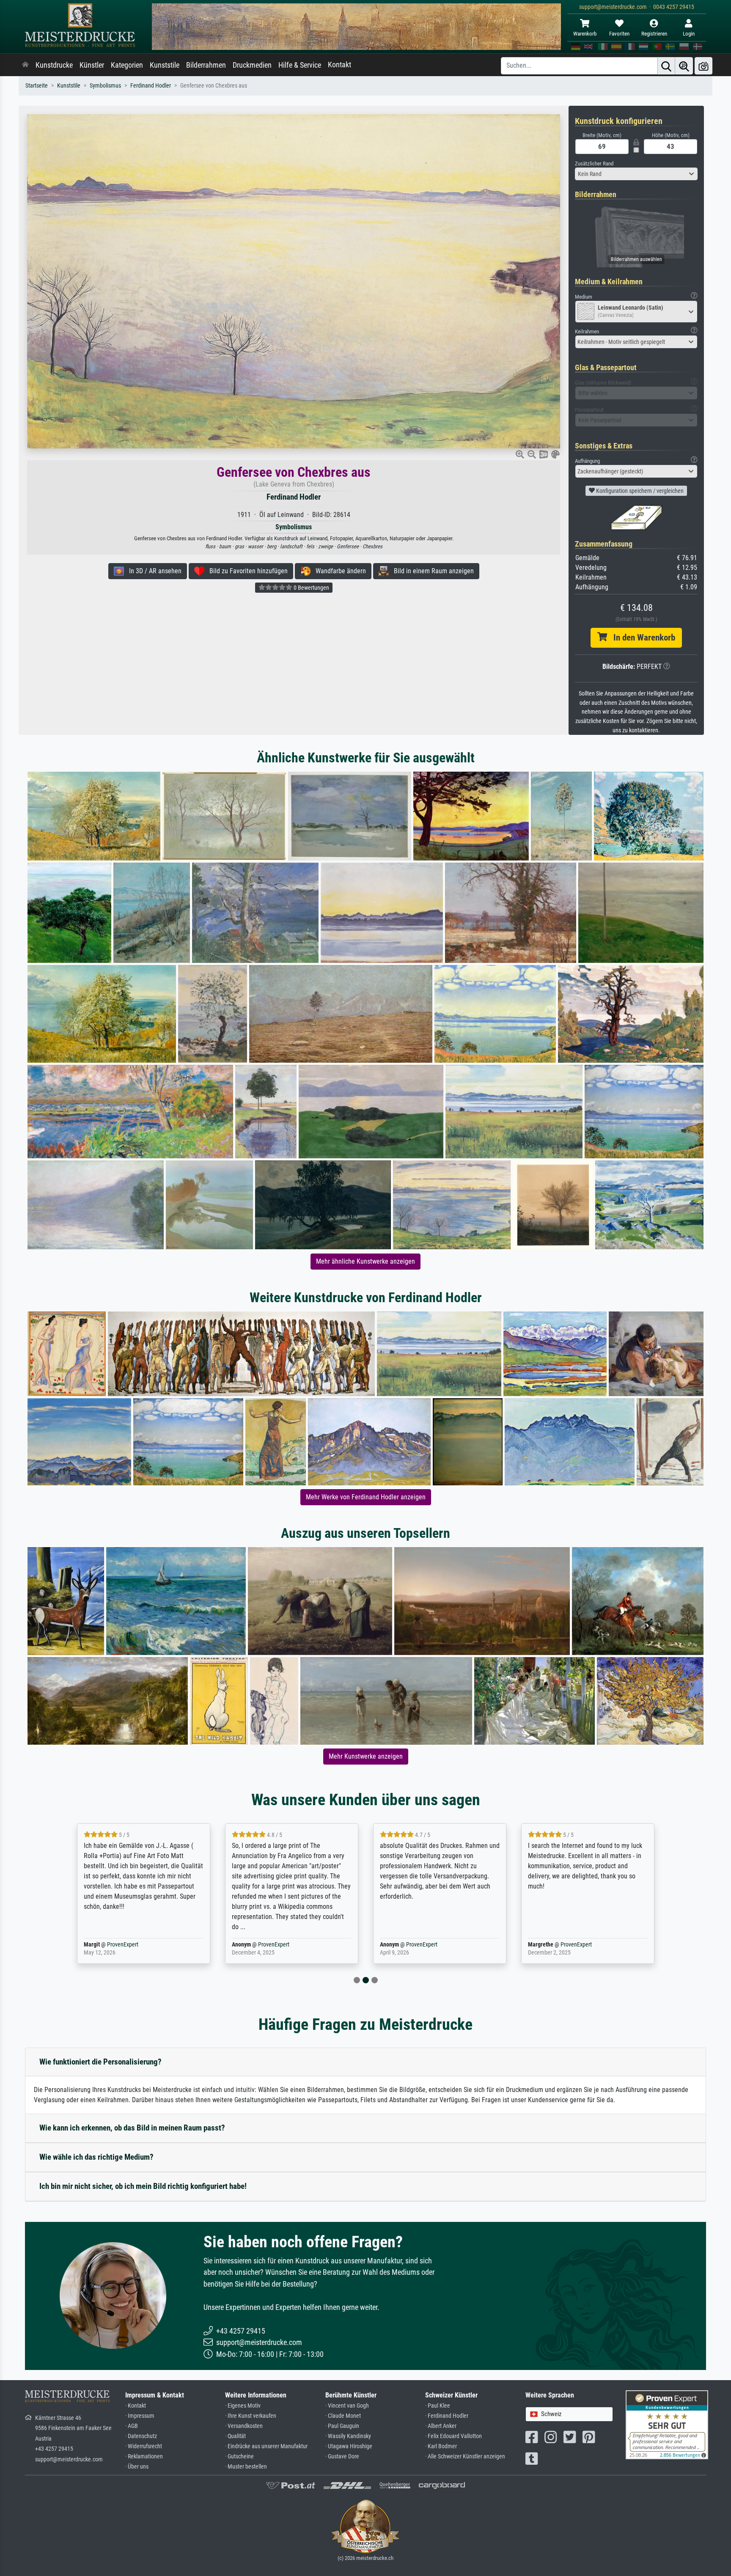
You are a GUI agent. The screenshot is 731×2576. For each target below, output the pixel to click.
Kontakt (339, 65)
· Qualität (235, 2436)
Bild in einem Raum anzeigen (431, 571)
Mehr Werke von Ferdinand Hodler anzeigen (366, 1497)
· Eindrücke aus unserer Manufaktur (266, 2446)
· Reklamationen (144, 2456)
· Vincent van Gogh (347, 2406)
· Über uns (137, 2467)
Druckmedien (252, 65)
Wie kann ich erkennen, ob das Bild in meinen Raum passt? (132, 2128)
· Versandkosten (244, 2426)
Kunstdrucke (54, 65)
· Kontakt (136, 2406)
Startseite (37, 86)
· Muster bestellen (246, 2467)
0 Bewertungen (311, 588)
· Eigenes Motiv (243, 2406)
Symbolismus (105, 86)
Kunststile (165, 65)
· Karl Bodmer (441, 2446)
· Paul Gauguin (342, 2426)
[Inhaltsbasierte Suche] (684, 66)
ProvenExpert (123, 1945)
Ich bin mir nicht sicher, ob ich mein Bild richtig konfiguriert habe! (143, 2186)
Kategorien (127, 65)
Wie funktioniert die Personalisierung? (100, 2062)
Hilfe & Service (300, 65)
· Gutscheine (239, 2456)
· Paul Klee (438, 2406)
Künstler (92, 65)
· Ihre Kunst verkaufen (251, 2416)
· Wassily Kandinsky (348, 2436)
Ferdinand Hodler (151, 86)
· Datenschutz (141, 2436)
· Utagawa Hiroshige (349, 2446)
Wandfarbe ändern (338, 571)
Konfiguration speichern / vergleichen (639, 491)
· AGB (132, 2426)
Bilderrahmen (206, 65)
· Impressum (140, 2416)
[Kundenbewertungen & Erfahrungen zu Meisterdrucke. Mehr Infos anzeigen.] (667, 2424)
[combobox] (636, 174)
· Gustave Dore (342, 2456)
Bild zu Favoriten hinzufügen (246, 571)
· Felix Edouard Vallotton (453, 2436)
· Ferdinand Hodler (447, 2416)
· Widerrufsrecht (144, 2446)
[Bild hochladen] (704, 66)
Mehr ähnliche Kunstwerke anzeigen (365, 1261)
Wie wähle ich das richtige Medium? (96, 2157)
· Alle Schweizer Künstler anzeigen (465, 2456)
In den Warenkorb (641, 638)
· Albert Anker (441, 2426)
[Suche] (666, 66)
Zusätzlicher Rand (594, 164)
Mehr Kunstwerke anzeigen (366, 1756)
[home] (25, 65)
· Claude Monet (343, 2416)
